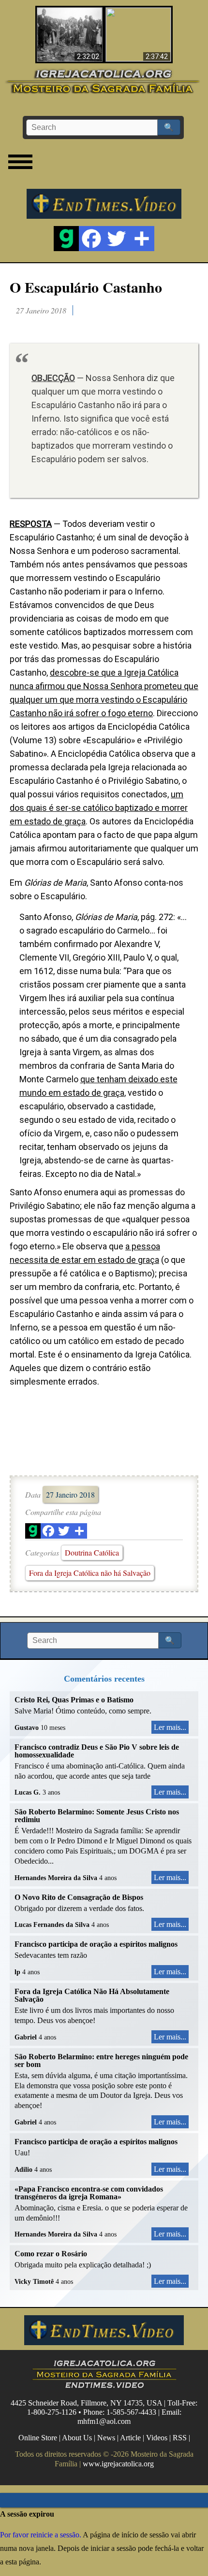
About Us (77, 2438)
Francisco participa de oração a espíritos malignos (96, 1944)
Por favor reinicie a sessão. (41, 2535)
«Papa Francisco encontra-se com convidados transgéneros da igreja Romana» (89, 2193)
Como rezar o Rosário (51, 2254)
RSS (180, 2438)
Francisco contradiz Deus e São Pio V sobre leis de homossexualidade (97, 1751)
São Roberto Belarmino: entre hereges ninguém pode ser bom (101, 2060)
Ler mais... (170, 1727)
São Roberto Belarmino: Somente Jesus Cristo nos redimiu (97, 1816)
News (106, 2438)
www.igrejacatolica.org (118, 2464)
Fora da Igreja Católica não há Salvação (90, 1573)
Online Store (38, 2438)
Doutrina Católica (92, 1552)
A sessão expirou (27, 2514)
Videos (157, 2438)
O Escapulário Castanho (86, 287)
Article (130, 2438)
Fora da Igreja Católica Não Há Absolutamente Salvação (92, 1995)
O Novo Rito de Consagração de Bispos (79, 1897)
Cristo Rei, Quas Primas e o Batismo (74, 1700)
